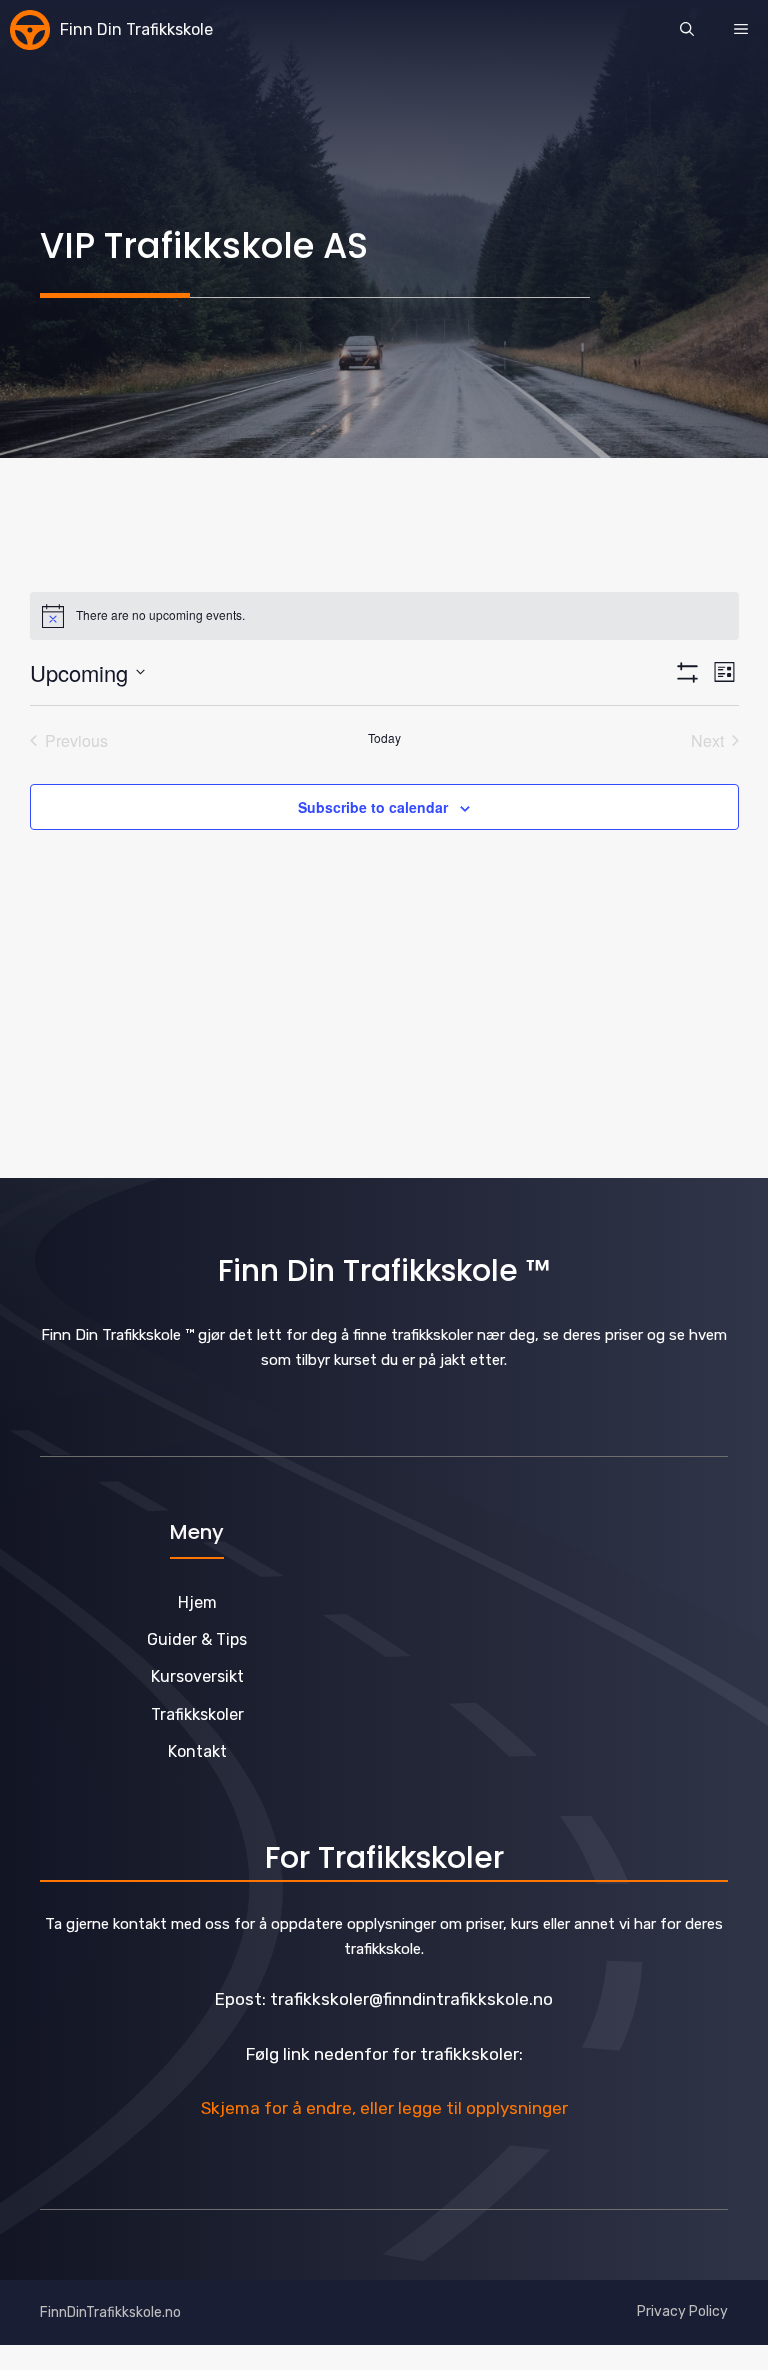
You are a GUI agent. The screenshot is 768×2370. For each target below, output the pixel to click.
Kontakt (197, 1751)
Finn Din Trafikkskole (136, 29)
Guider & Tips (197, 1639)
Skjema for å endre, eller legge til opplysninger (384, 2108)
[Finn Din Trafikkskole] (30, 30)
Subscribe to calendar (373, 807)
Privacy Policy (682, 2311)
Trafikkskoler (197, 1714)
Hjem (197, 1602)
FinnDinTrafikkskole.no (110, 2312)
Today (384, 738)
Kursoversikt (197, 1676)
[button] (687, 30)
